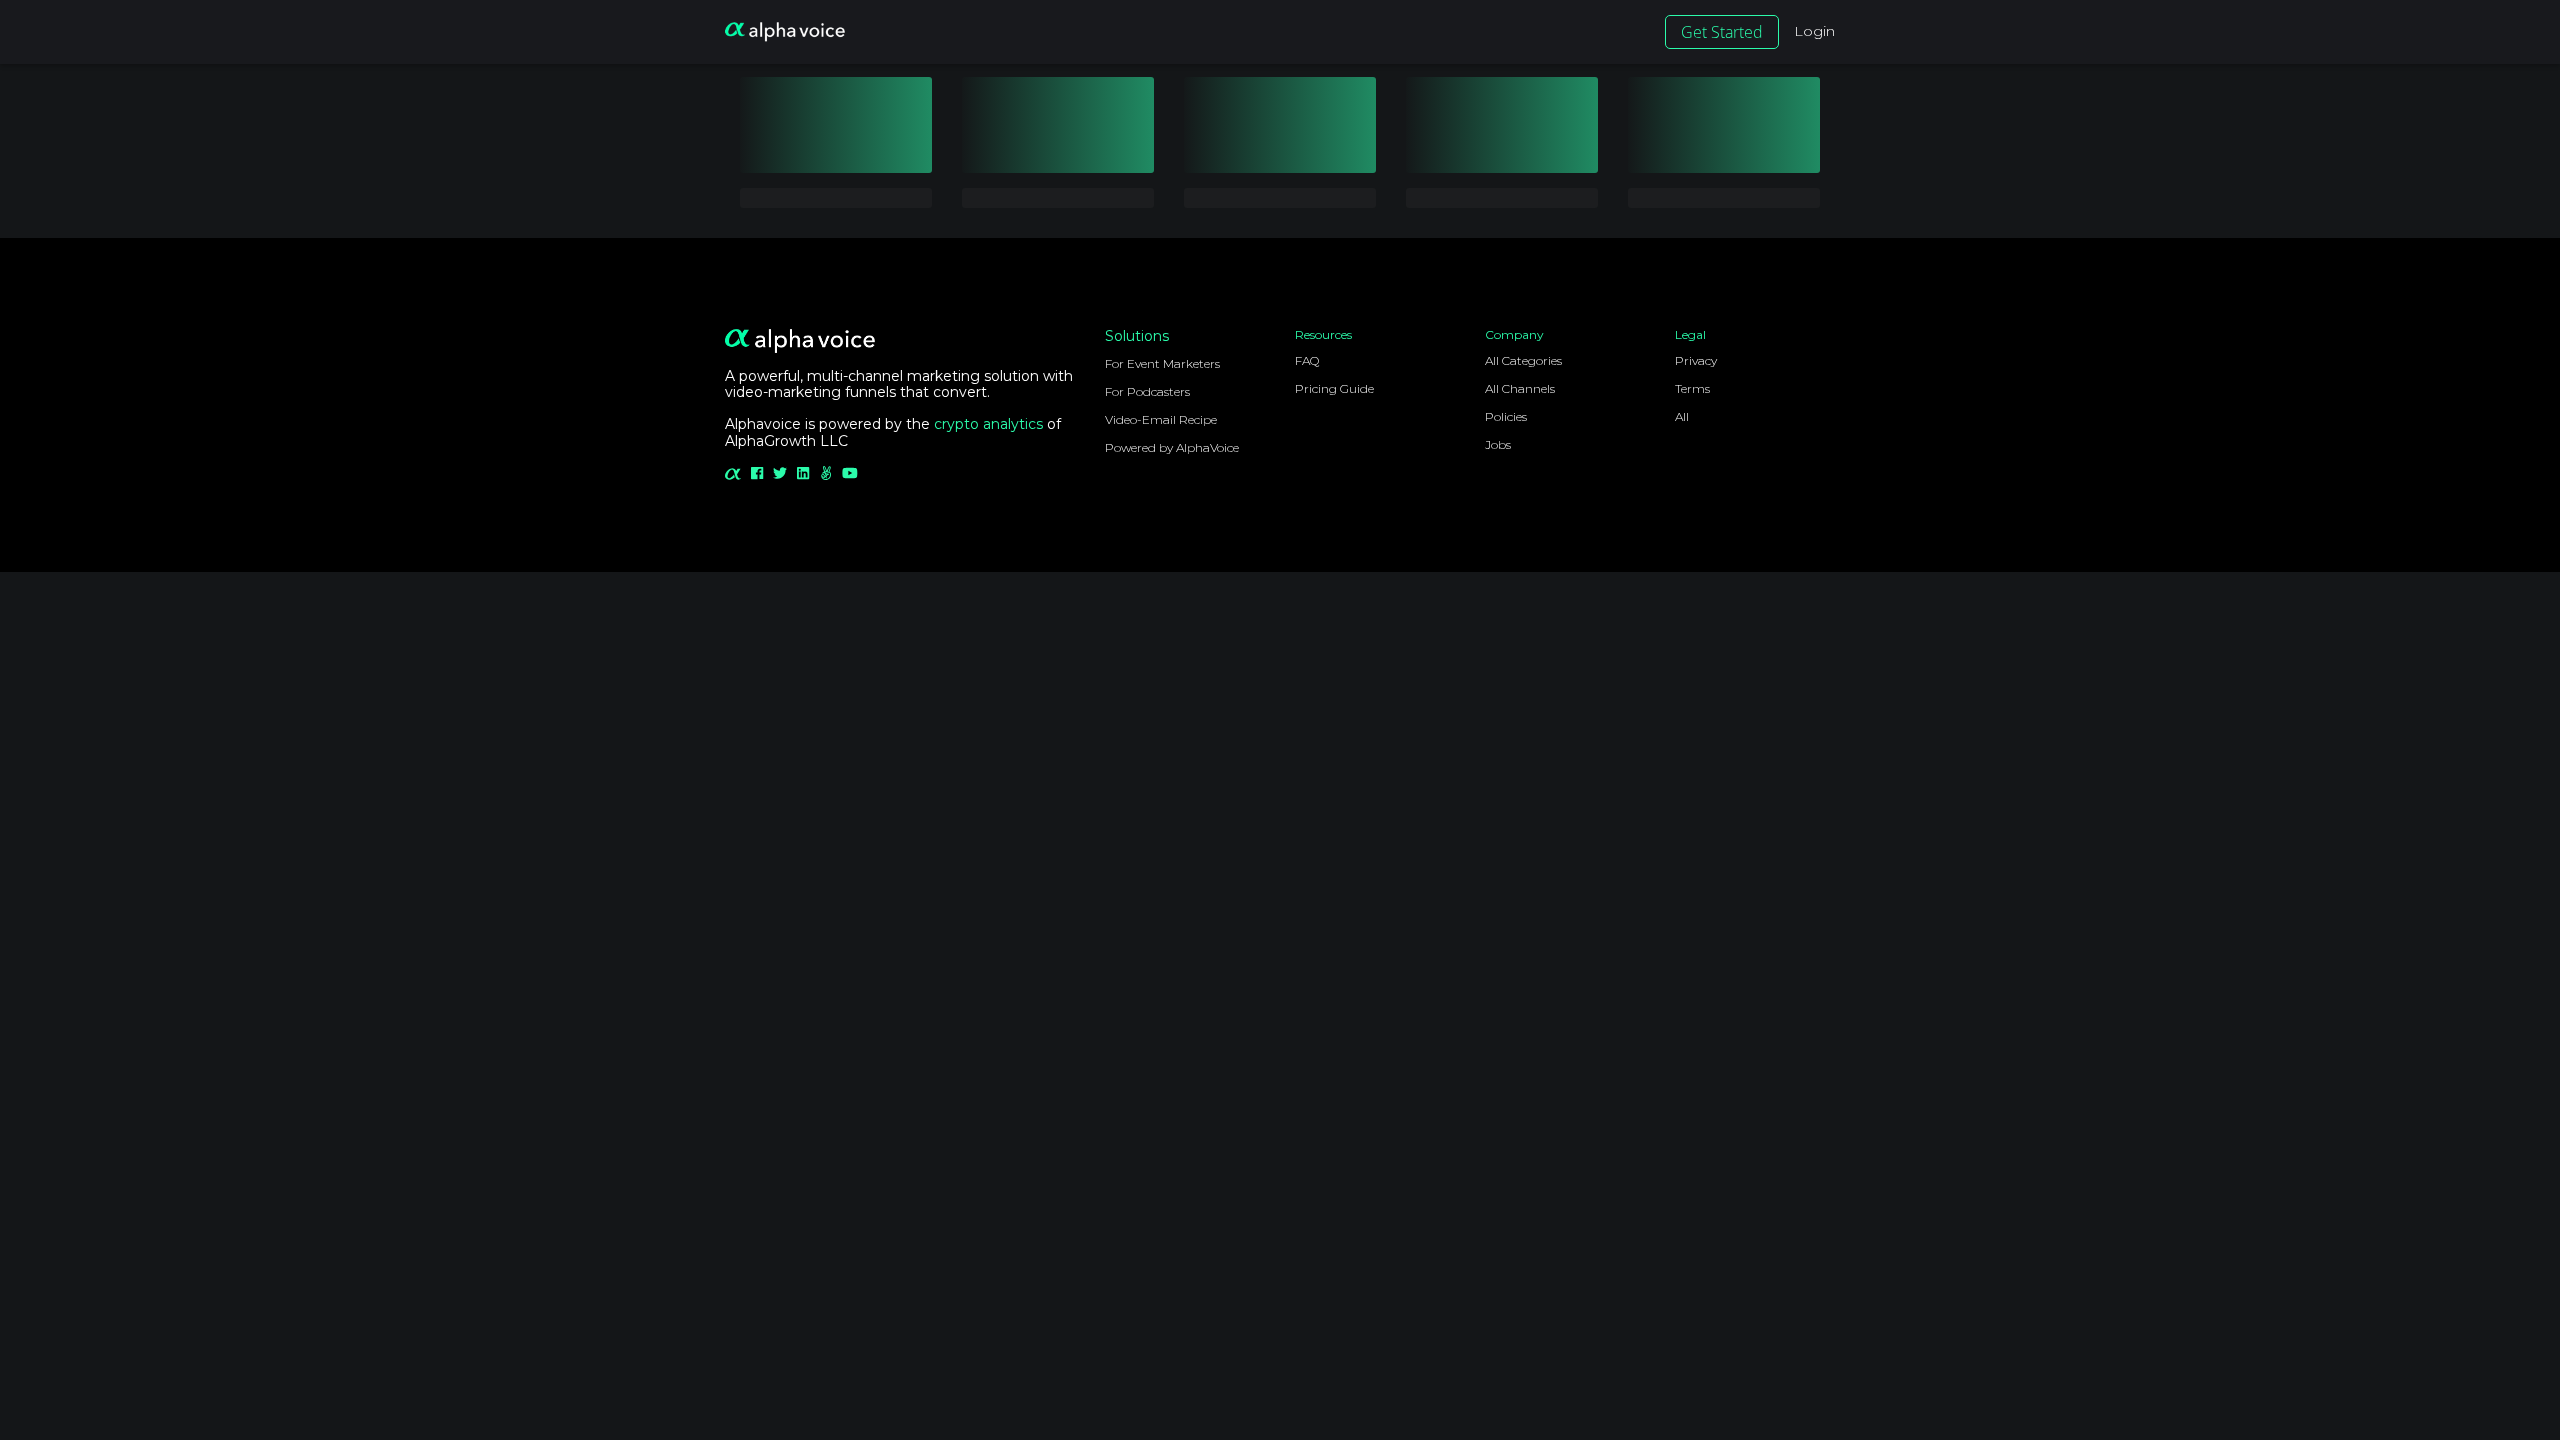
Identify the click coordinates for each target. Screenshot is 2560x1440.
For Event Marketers (1162, 363)
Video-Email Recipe (1161, 419)
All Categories (1523, 360)
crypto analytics (988, 424)
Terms (1692, 388)
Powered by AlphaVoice (1172, 447)
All (1682, 416)
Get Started (1722, 32)
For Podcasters (1147, 391)
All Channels (1520, 388)
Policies (1506, 416)
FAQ (1307, 360)
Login (1814, 31)
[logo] (785, 32)
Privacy (1696, 360)
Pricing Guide (1334, 388)
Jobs (1498, 444)
